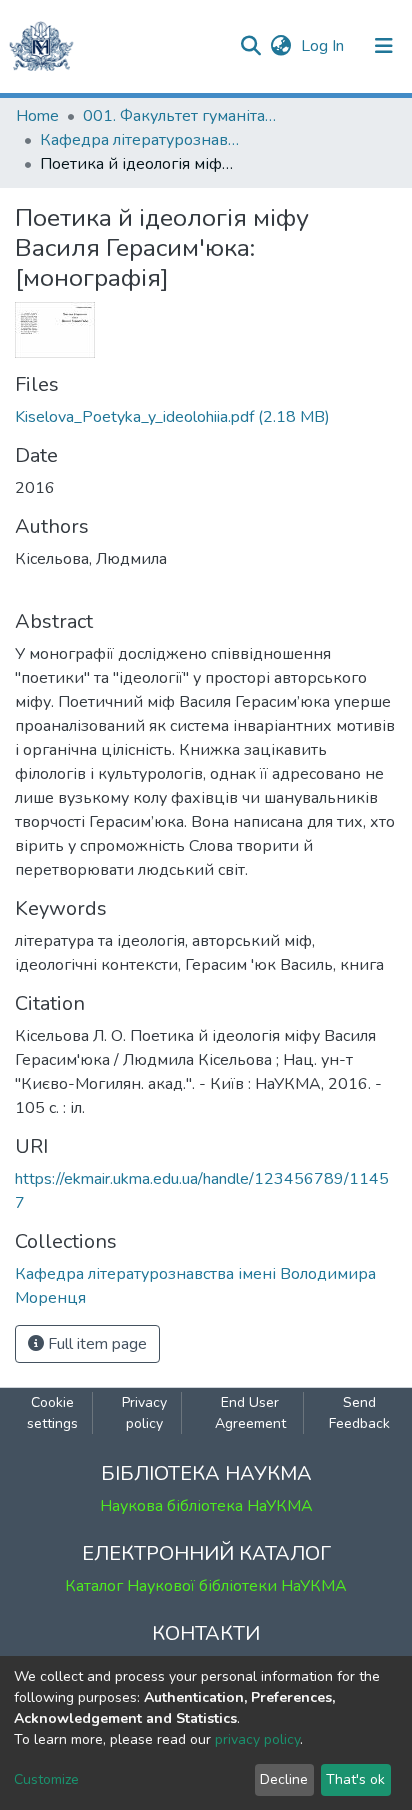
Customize (46, 1779)
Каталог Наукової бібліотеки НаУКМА (206, 1586)
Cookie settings (52, 1413)
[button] (280, 46)
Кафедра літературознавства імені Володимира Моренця (140, 140)
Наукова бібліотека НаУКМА (206, 1506)
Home (37, 116)
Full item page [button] (95, 1344)
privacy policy (257, 1739)
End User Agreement (250, 1413)
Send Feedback (359, 1413)
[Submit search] (250, 46)
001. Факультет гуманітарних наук (183, 116)
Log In (324, 46)
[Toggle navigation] (384, 46)
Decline (284, 1779)
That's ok (355, 1779)
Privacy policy (144, 1413)
